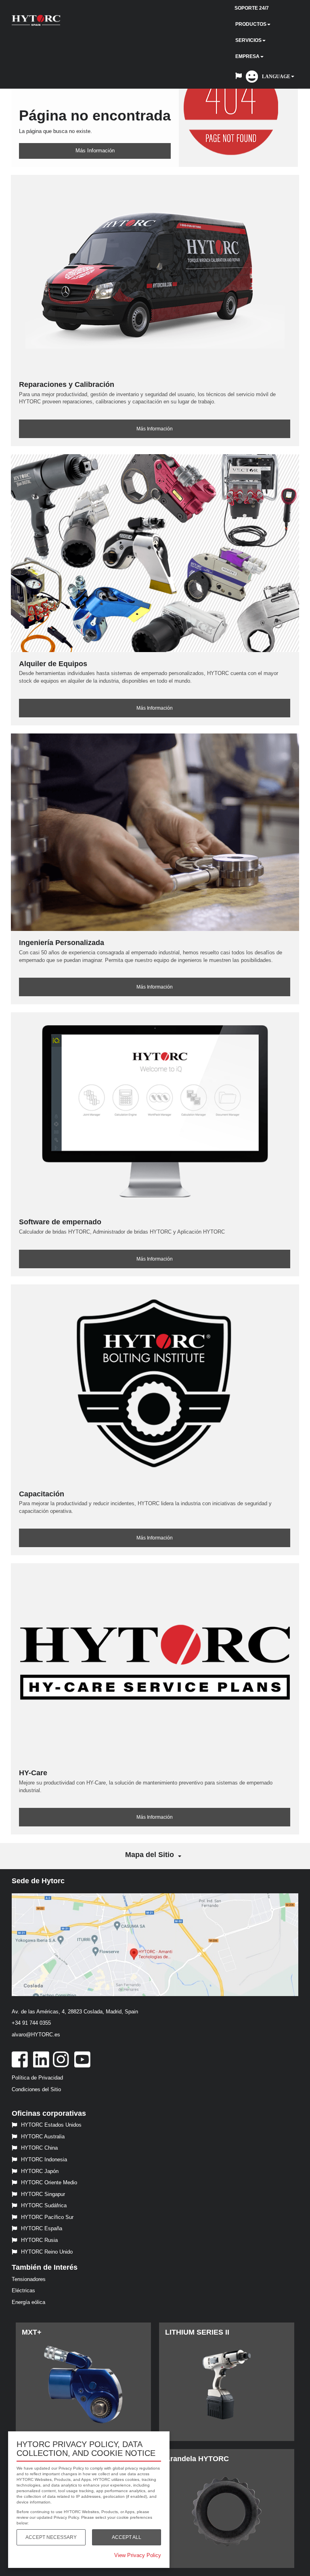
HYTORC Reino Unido (47, 2252)
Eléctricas (23, 2290)
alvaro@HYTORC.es (36, 2035)
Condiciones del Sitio (36, 2089)
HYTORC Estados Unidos (51, 2125)
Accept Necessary (51, 2537)
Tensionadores (29, 2279)
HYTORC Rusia (39, 2240)
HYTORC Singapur (43, 2194)
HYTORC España (42, 2228)
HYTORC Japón (40, 2171)
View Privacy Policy (138, 2555)
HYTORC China (39, 2148)
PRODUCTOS (251, 24)
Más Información (95, 151)
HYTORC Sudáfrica (44, 2205)
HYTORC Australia (43, 2137)
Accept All (127, 2537)
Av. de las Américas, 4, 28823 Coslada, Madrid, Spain (75, 2012)
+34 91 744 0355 (31, 2023)
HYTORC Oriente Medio (49, 2182)
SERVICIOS (248, 40)
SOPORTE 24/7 (252, 8)
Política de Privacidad (37, 2078)
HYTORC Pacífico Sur (47, 2217)
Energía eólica (28, 2302)
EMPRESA (247, 56)
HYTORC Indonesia (44, 2159)
